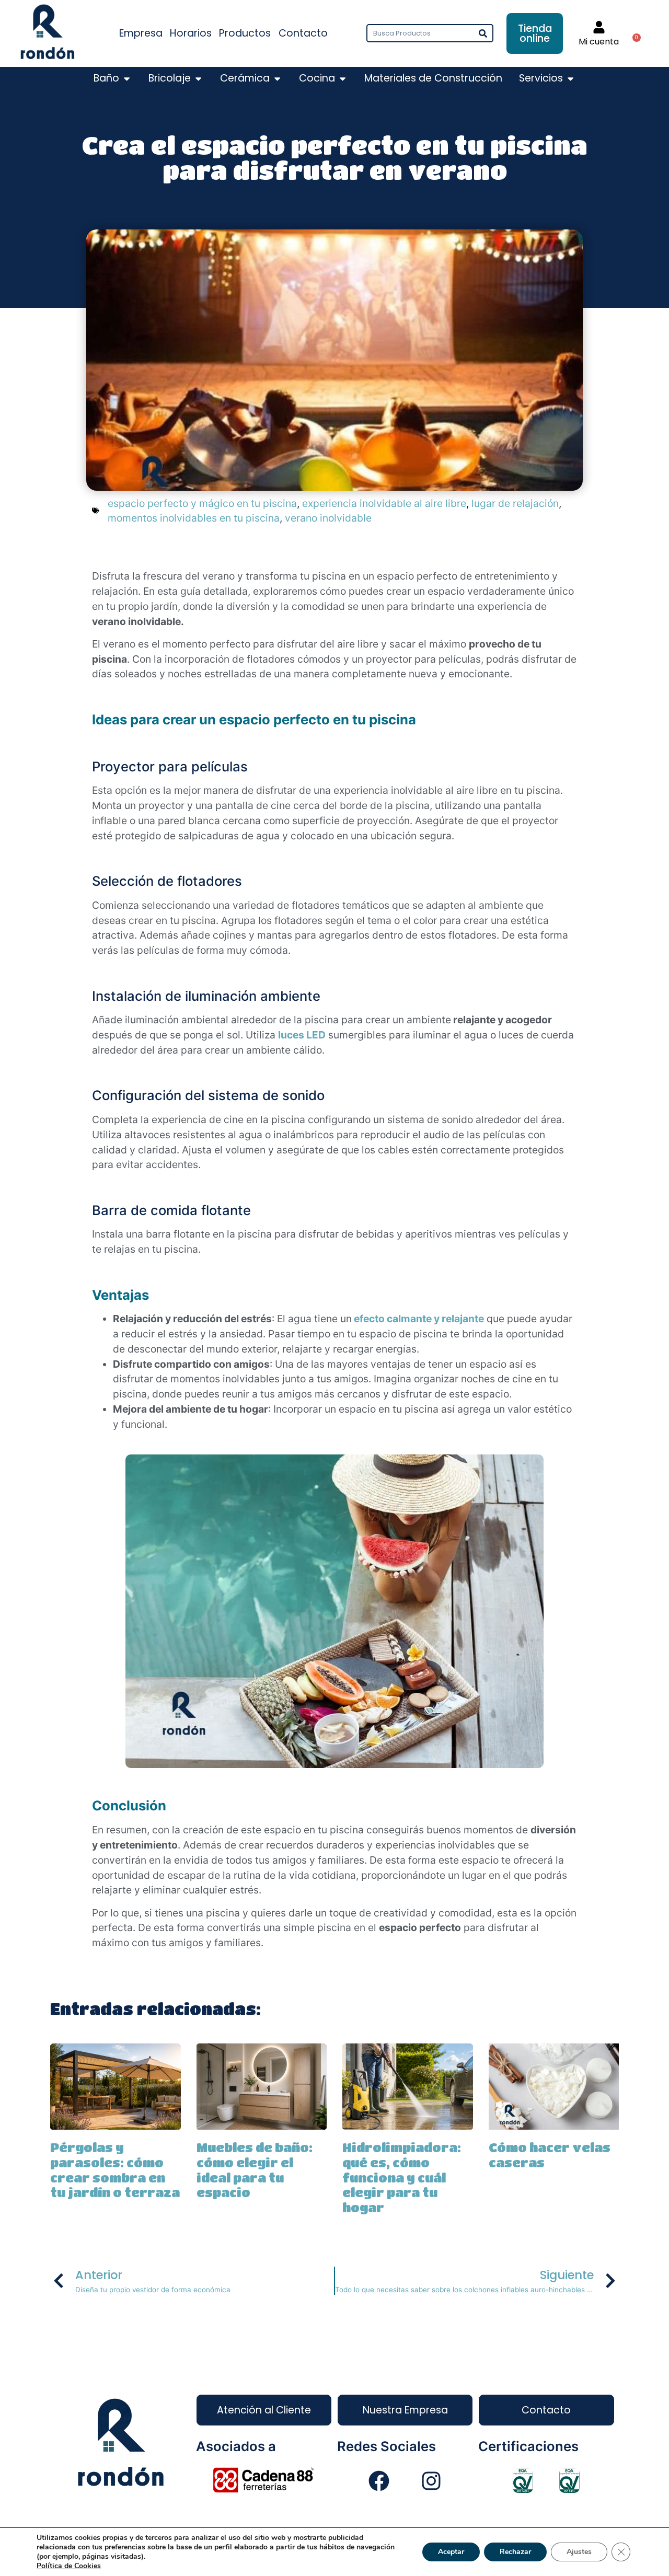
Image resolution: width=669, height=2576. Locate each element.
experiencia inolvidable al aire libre (384, 503)
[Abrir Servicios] (570, 79)
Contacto (303, 33)
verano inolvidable (328, 518)
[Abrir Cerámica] (277, 79)
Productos (245, 33)
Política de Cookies (69, 2566)
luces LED (302, 1035)
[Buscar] (483, 33)
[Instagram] (431, 2481)
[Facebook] (379, 2481)
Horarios (191, 33)
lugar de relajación (515, 503)
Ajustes (579, 2552)
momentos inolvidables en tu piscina (194, 518)
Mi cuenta (599, 42)
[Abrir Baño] (127, 79)
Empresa (141, 33)
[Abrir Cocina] (343, 79)
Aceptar (451, 2552)
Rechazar (515, 2552)
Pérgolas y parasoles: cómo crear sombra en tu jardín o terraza (115, 2170)
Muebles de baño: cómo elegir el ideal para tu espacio (255, 2170)
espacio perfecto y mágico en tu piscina (202, 503)
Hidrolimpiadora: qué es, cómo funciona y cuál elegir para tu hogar (402, 2177)
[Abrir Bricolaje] (198, 79)
